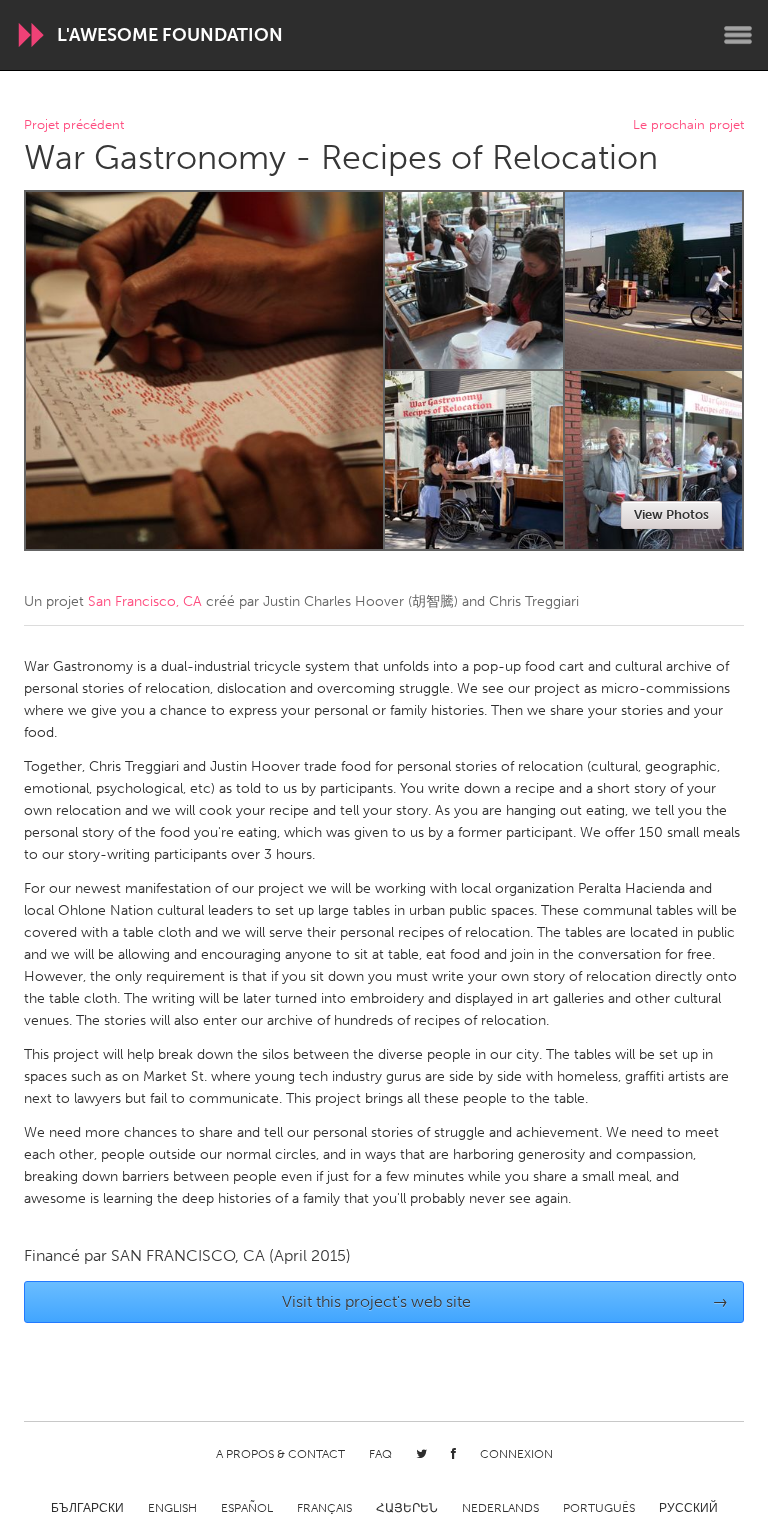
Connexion (516, 1454)
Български (87, 1508)
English (172, 1508)
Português (599, 1508)
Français (324, 1508)
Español (247, 1508)
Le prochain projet (688, 125)
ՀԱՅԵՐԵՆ (407, 1508)
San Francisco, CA (145, 601)
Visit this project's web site (505, 1301)
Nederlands (500, 1508)
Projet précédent (74, 125)
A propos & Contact (280, 1454)
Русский (688, 1508)
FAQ (380, 1454)
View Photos (671, 514)
